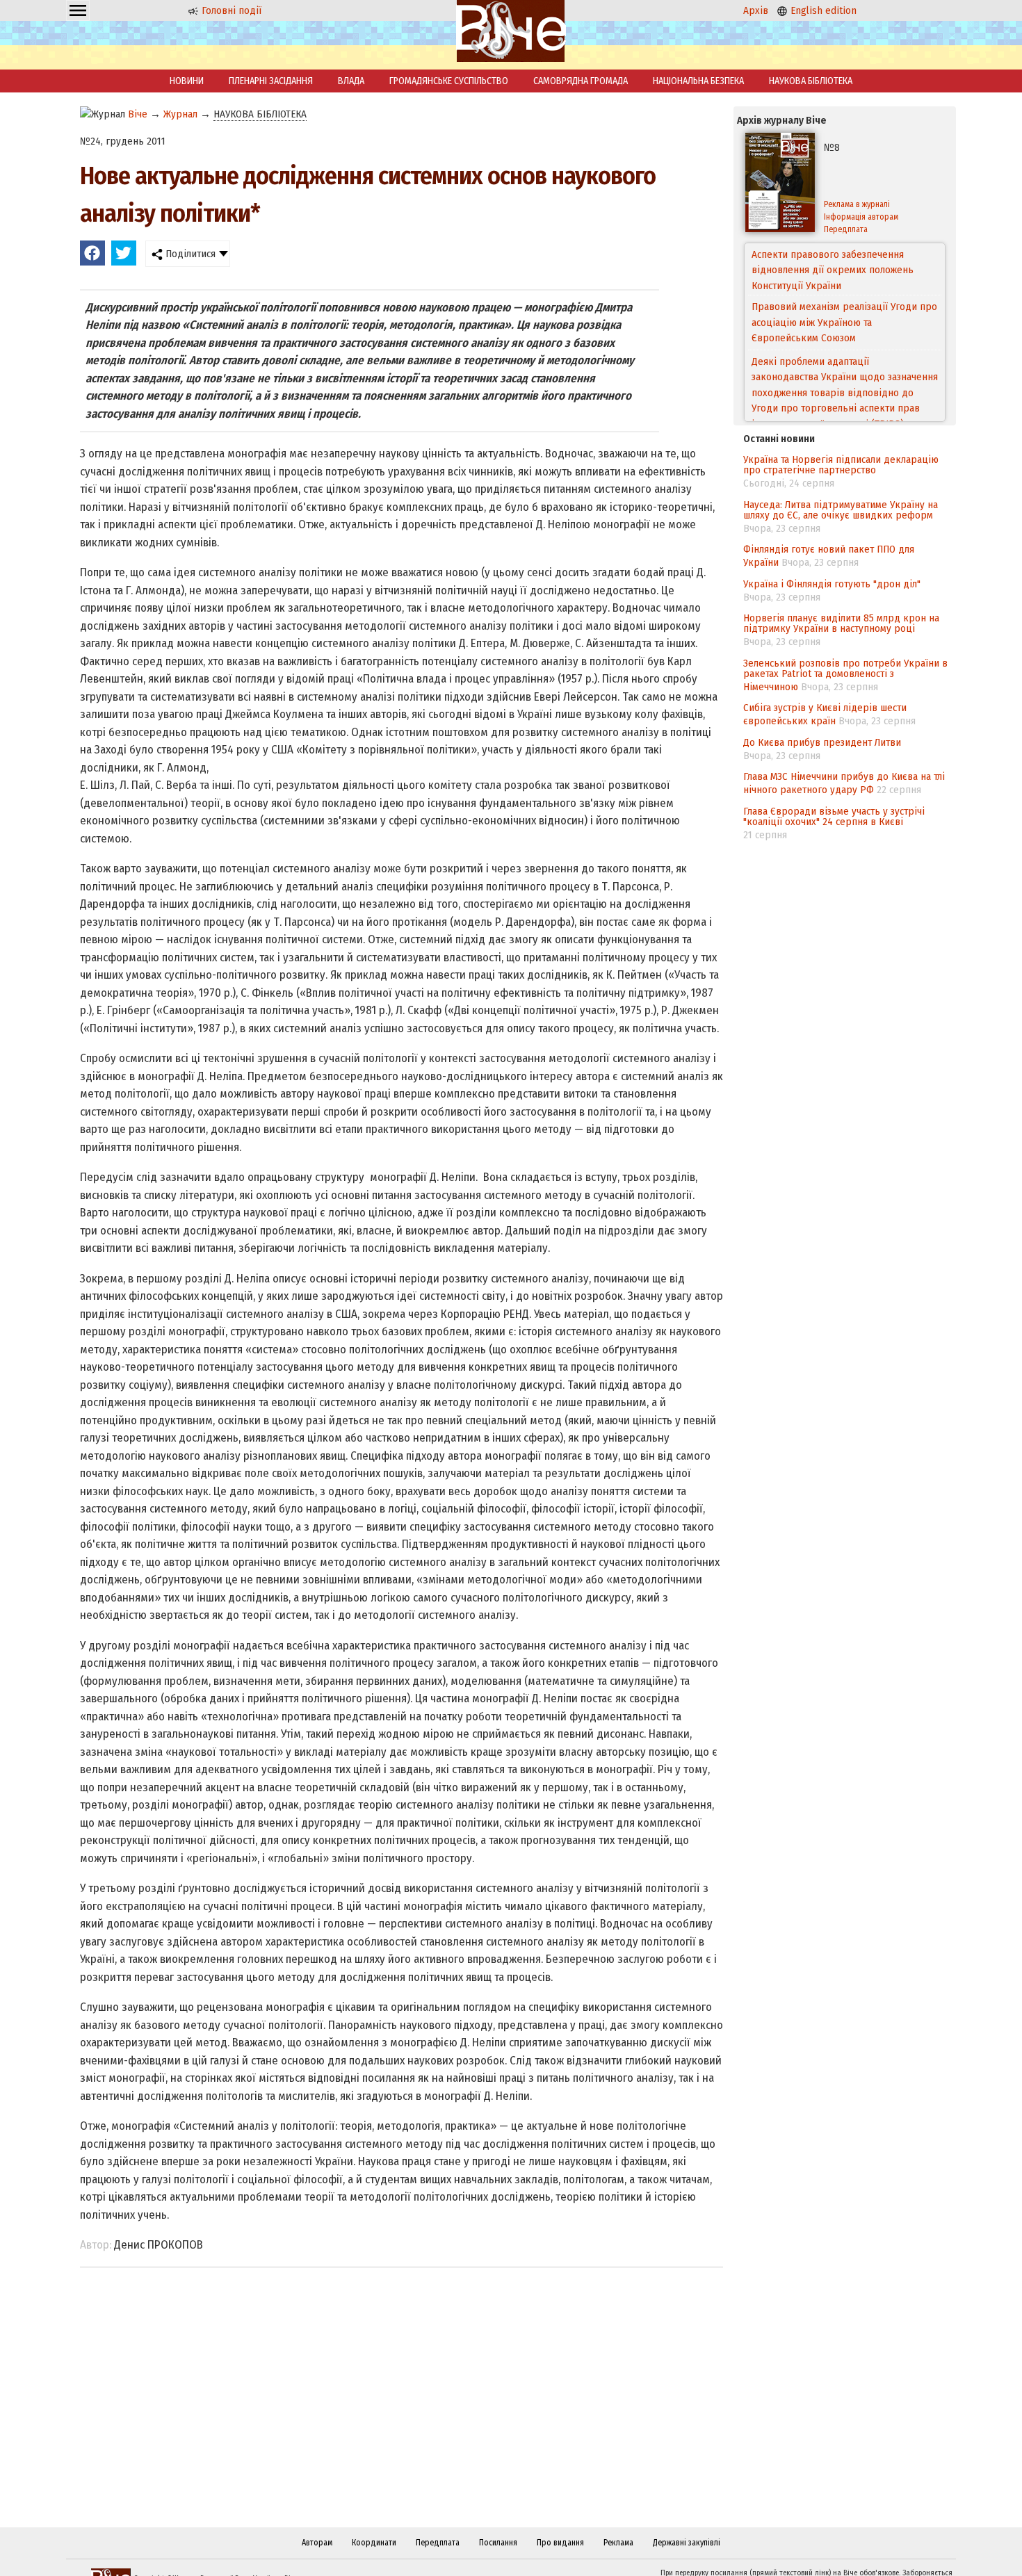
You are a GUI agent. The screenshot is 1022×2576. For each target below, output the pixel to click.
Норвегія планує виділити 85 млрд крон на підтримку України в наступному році (841, 623)
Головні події (230, 10)
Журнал (180, 114)
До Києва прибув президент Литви (822, 742)
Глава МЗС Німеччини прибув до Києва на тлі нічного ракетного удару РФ (844, 783)
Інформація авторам (861, 217)
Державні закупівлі (687, 2543)
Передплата (846, 229)
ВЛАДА (351, 81)
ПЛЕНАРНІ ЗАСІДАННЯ (271, 81)
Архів (756, 10)
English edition (822, 10)
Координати (374, 2543)
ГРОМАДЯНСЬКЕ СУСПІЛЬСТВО (449, 81)
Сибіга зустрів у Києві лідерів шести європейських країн (825, 714)
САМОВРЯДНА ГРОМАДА (581, 81)
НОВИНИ (187, 81)
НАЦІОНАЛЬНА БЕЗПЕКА (698, 81)
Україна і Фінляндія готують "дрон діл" (832, 584)
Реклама (618, 2543)
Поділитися (189, 254)
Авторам (317, 2543)
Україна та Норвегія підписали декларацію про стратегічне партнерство (841, 465)
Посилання (498, 2543)
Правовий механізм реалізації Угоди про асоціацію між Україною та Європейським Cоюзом (844, 270)
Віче (138, 114)
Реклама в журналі (857, 204)
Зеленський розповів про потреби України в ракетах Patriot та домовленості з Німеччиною (845, 675)
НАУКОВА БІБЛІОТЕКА (811, 81)
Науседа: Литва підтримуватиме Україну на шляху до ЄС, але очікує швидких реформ (841, 510)
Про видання (560, 2543)
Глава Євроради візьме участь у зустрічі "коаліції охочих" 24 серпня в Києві (834, 816)
